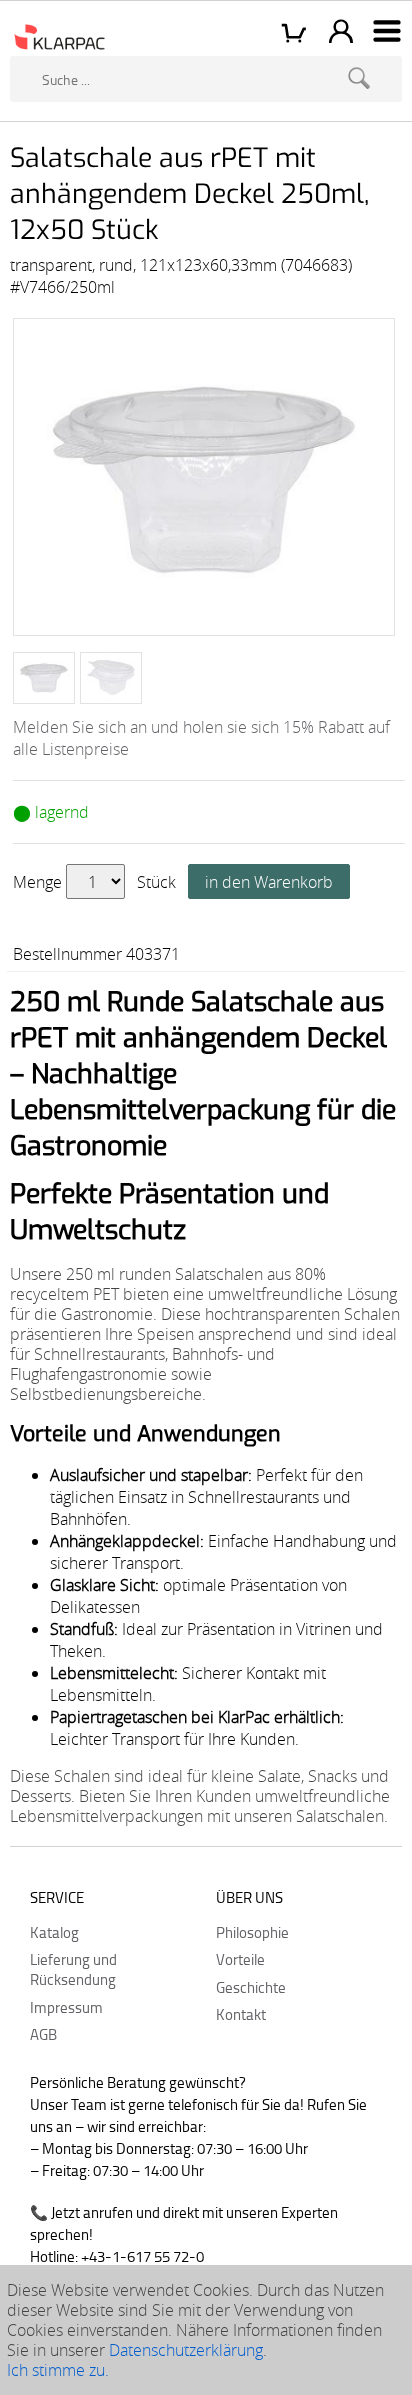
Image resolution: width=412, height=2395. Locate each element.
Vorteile (240, 1959)
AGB (43, 2034)
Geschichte (251, 1987)
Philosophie (252, 1932)
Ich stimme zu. (58, 2370)
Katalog (54, 1932)
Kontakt (241, 2014)
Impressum (66, 2007)
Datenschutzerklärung (186, 2350)
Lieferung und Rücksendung (73, 1969)
